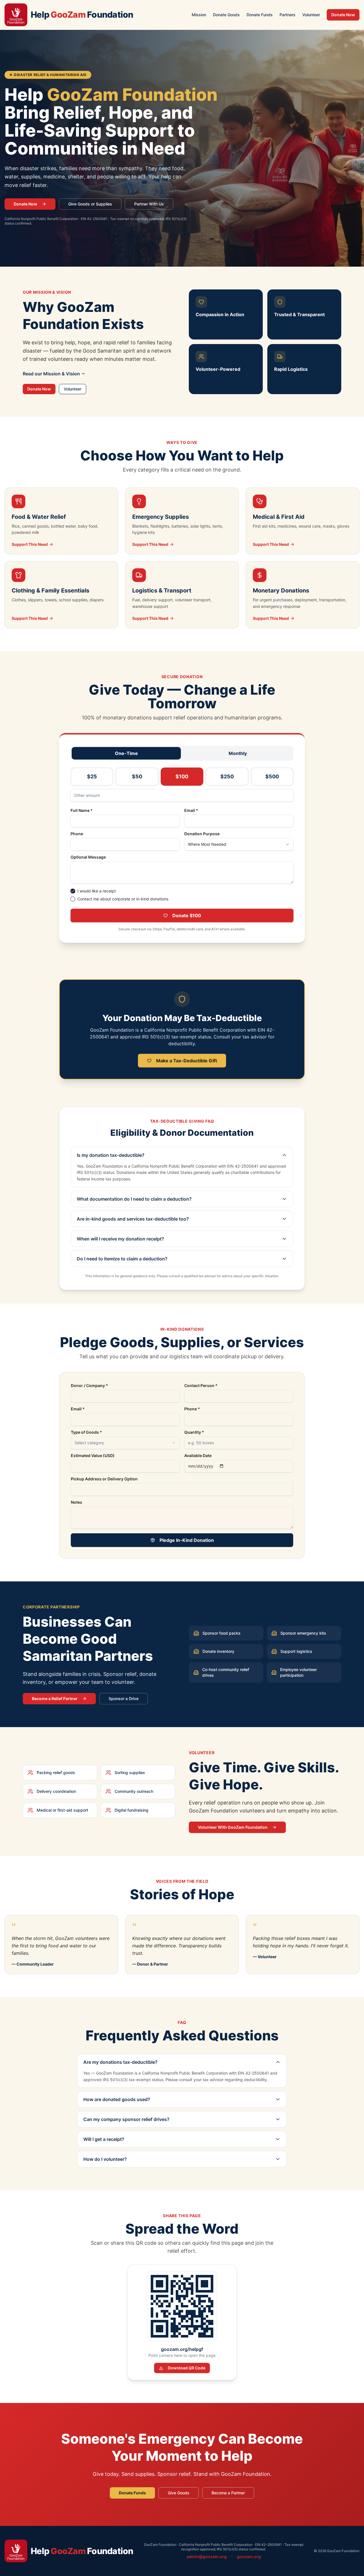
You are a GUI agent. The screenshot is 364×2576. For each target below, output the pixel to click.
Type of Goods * (86, 1432)
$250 (227, 776)
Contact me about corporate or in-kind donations (123, 899)
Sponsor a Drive (124, 1699)
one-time (126, 753)
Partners (288, 15)
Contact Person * (201, 1386)
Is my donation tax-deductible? (111, 1155)
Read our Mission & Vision (51, 374)
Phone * (192, 1409)
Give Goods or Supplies (90, 204)
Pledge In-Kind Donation (187, 1540)
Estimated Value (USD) (93, 1456)
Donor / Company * (89, 1386)
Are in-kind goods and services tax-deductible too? (133, 1219)
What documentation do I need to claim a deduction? (134, 1199)
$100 (182, 776)
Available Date (198, 1456)
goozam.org (249, 2557)
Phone (77, 834)
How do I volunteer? (105, 2159)
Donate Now (343, 15)
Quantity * (194, 1432)
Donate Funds (260, 15)
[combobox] (239, 844)
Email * (191, 810)
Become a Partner (228, 2493)
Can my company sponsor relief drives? (126, 2119)
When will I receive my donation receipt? (120, 1239)
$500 (272, 776)
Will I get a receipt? (104, 2139)
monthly (238, 753)
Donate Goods (226, 15)
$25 (92, 776)
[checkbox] (73, 891)
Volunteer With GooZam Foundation (233, 1827)
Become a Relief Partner (55, 1699)
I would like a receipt (97, 891)
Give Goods (179, 2493)
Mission (199, 15)
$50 (137, 776)
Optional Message (88, 857)
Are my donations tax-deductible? (120, 2062)
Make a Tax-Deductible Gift (187, 1061)
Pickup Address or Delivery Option (104, 1479)
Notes (76, 1502)
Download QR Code (187, 2368)
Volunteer (311, 15)
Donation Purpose (202, 834)
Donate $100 (187, 915)
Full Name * (82, 810)
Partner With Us (149, 204)
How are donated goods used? (117, 2099)
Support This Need (30, 544)
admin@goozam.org (207, 2557)
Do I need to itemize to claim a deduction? (122, 1259)
